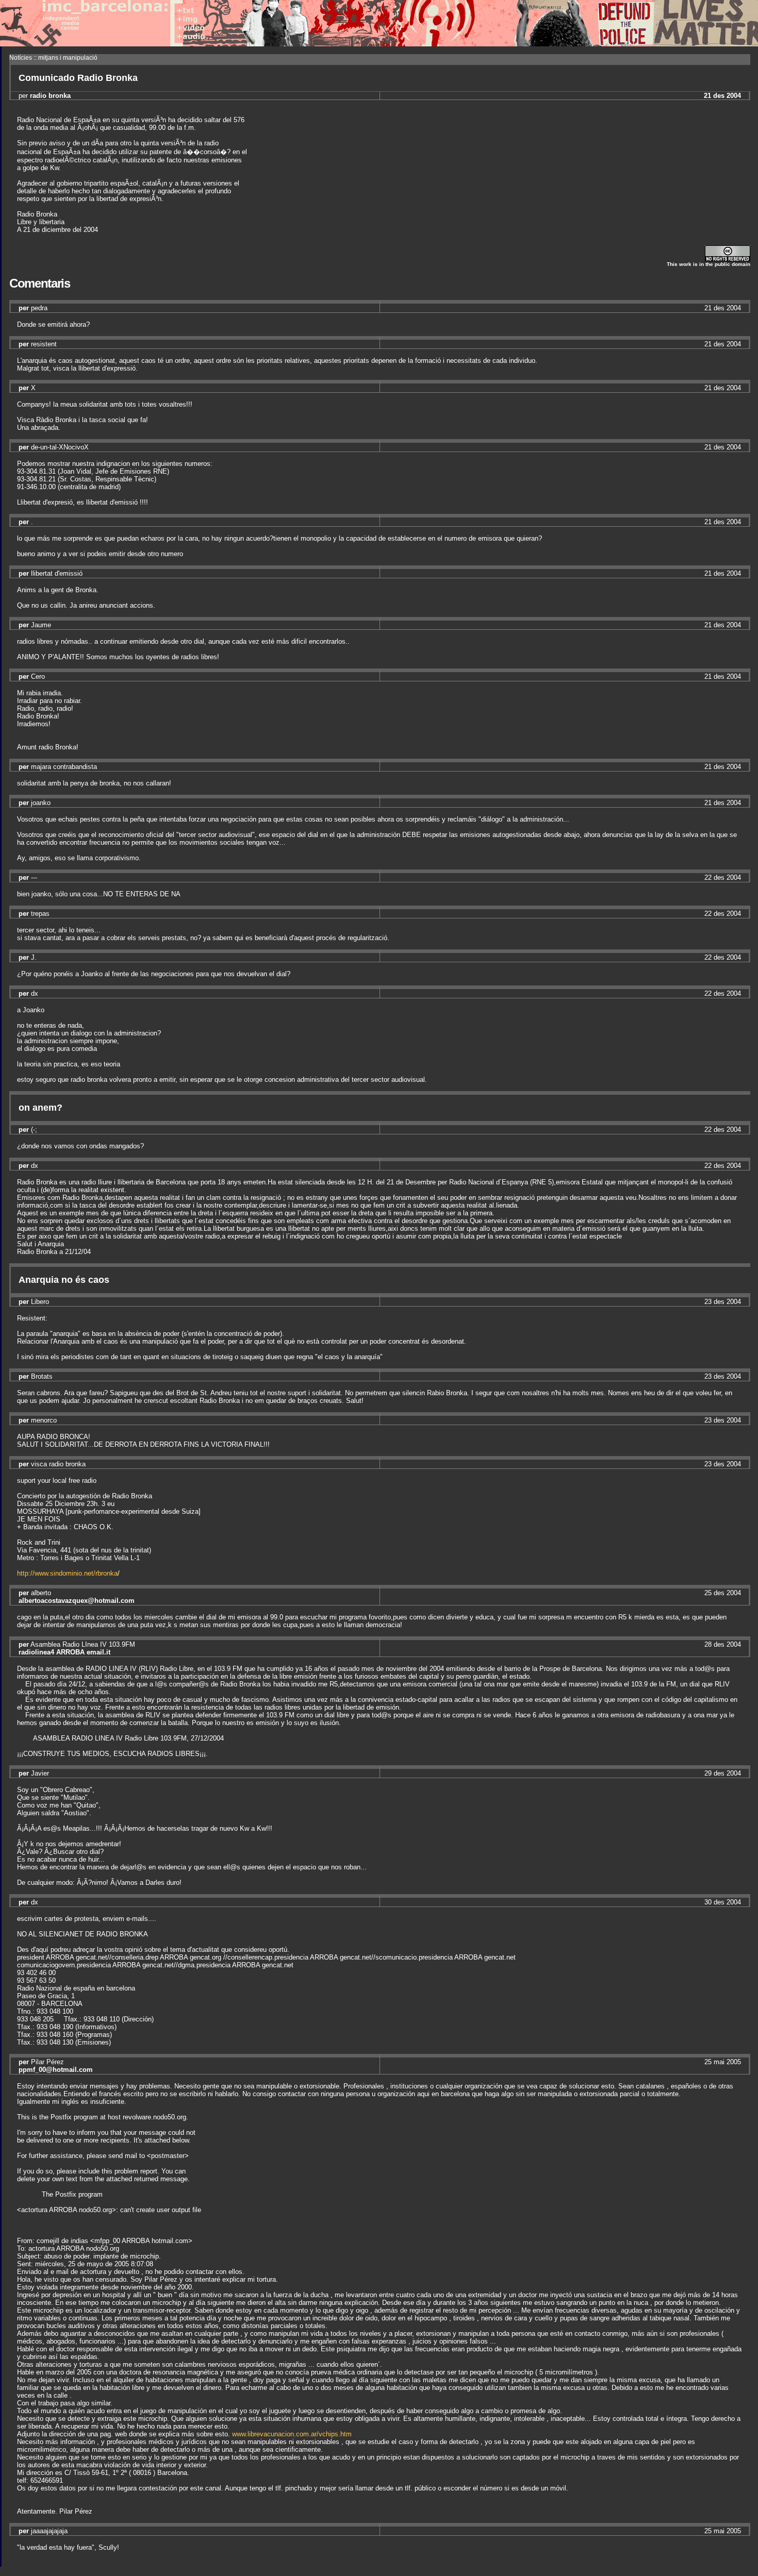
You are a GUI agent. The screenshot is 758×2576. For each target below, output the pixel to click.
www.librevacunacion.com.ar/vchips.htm (292, 2434)
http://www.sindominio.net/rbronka (67, 1573)
